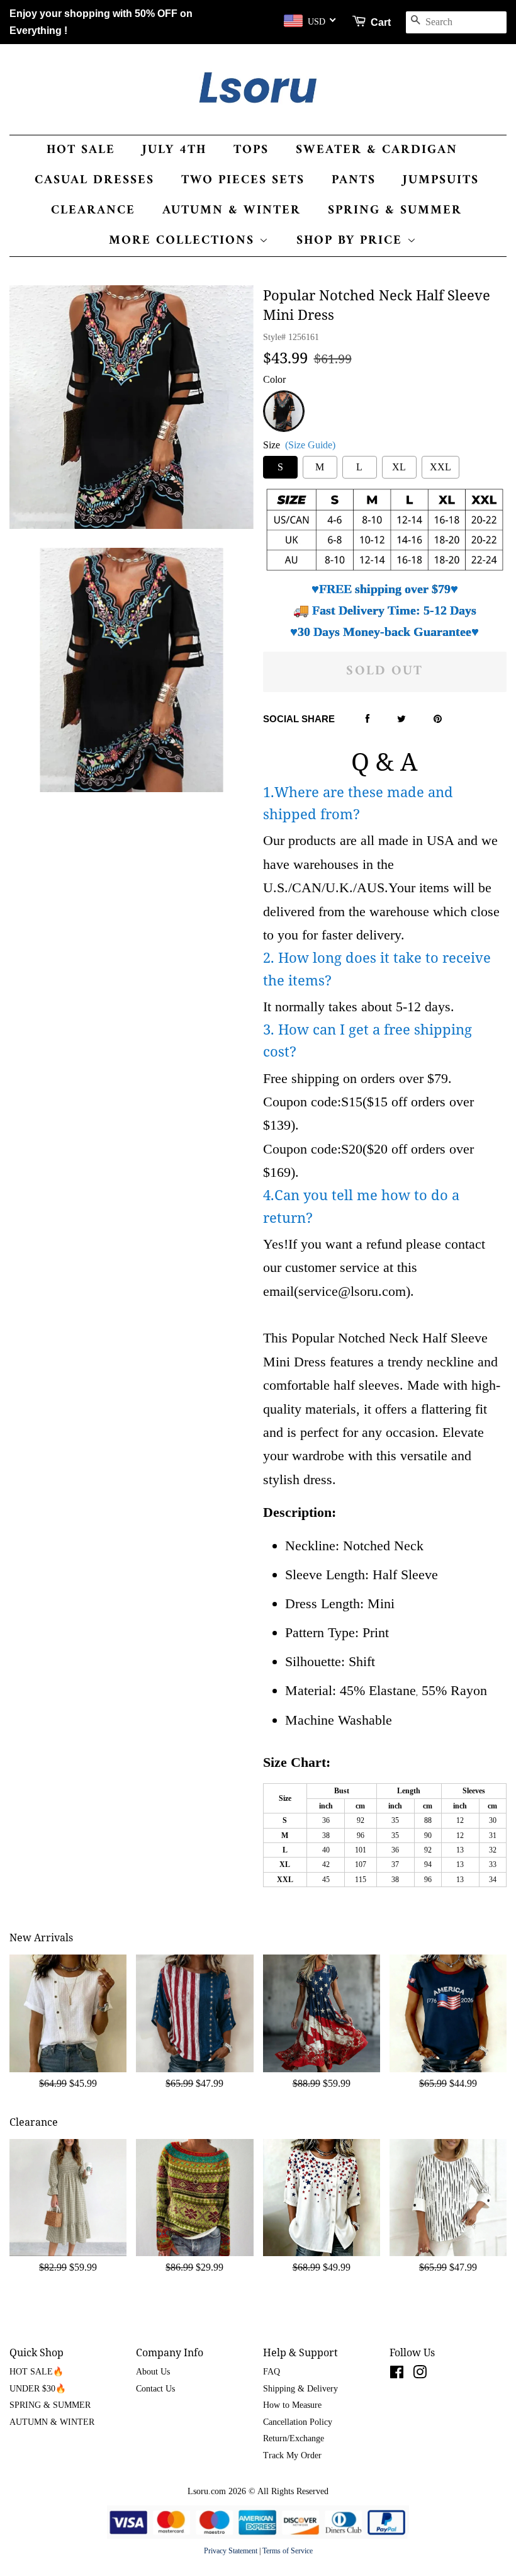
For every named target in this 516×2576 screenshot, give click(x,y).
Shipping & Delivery (300, 2389)
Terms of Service (288, 2551)
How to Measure (292, 2405)
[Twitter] (401, 720)
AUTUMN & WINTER (232, 211)
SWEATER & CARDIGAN (377, 150)
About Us (153, 2372)
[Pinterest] (438, 720)
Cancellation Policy (298, 2422)
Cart (381, 22)
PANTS (354, 180)
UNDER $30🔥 (38, 2389)
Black (283, 398)
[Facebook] (367, 720)
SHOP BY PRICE (352, 241)
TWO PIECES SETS (243, 180)
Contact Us (155, 2389)
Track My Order (292, 2455)
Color (274, 379)
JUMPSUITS (441, 180)
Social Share (299, 719)
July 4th (174, 150)
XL (399, 467)
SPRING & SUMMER (395, 211)
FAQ (272, 2372)
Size (299, 445)
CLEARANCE (93, 211)
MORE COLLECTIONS (184, 241)
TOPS (251, 150)
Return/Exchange (294, 2438)
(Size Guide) (310, 445)
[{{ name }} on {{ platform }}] (397, 2375)
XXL (440, 467)
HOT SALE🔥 (36, 2372)
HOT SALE (81, 150)
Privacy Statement (231, 2551)
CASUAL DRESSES (94, 180)
